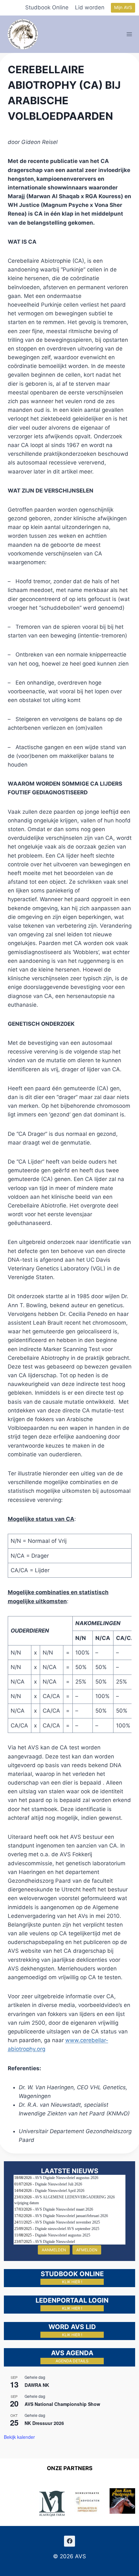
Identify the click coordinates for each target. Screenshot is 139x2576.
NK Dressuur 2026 (44, 2423)
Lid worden (90, 7)
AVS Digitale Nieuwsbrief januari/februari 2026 (71, 2216)
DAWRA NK (37, 2385)
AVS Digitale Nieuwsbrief (55, 2242)
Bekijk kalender (19, 2437)
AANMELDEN (54, 2250)
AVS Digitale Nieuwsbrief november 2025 (67, 2222)
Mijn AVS (123, 7)
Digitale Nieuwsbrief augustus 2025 (63, 2235)
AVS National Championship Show (62, 2404)
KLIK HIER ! (72, 2282)
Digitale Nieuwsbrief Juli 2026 (59, 2184)
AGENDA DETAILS (72, 2361)
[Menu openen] (129, 34)
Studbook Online (47, 7)
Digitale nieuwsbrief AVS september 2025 (67, 2229)
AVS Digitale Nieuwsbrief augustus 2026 (66, 2178)
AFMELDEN (87, 2250)
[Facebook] (69, 2541)
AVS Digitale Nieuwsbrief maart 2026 (64, 2209)
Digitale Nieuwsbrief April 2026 (60, 2191)
